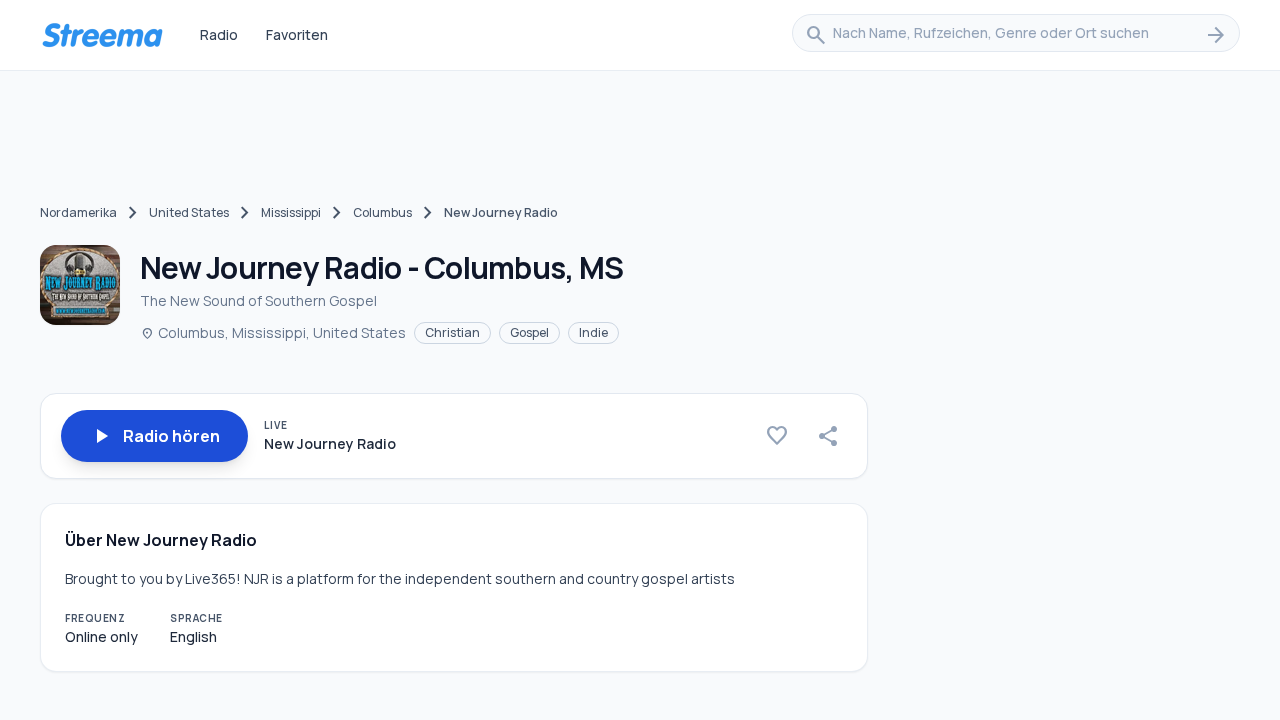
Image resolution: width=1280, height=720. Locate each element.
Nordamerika (78, 212)
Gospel (529, 332)
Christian (452, 332)
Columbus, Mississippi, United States (273, 332)
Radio (219, 34)
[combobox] (1016, 35)
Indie (593, 332)
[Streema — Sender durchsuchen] (102, 35)
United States (189, 212)
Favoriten (297, 34)
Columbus (382, 212)
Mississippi (291, 212)
